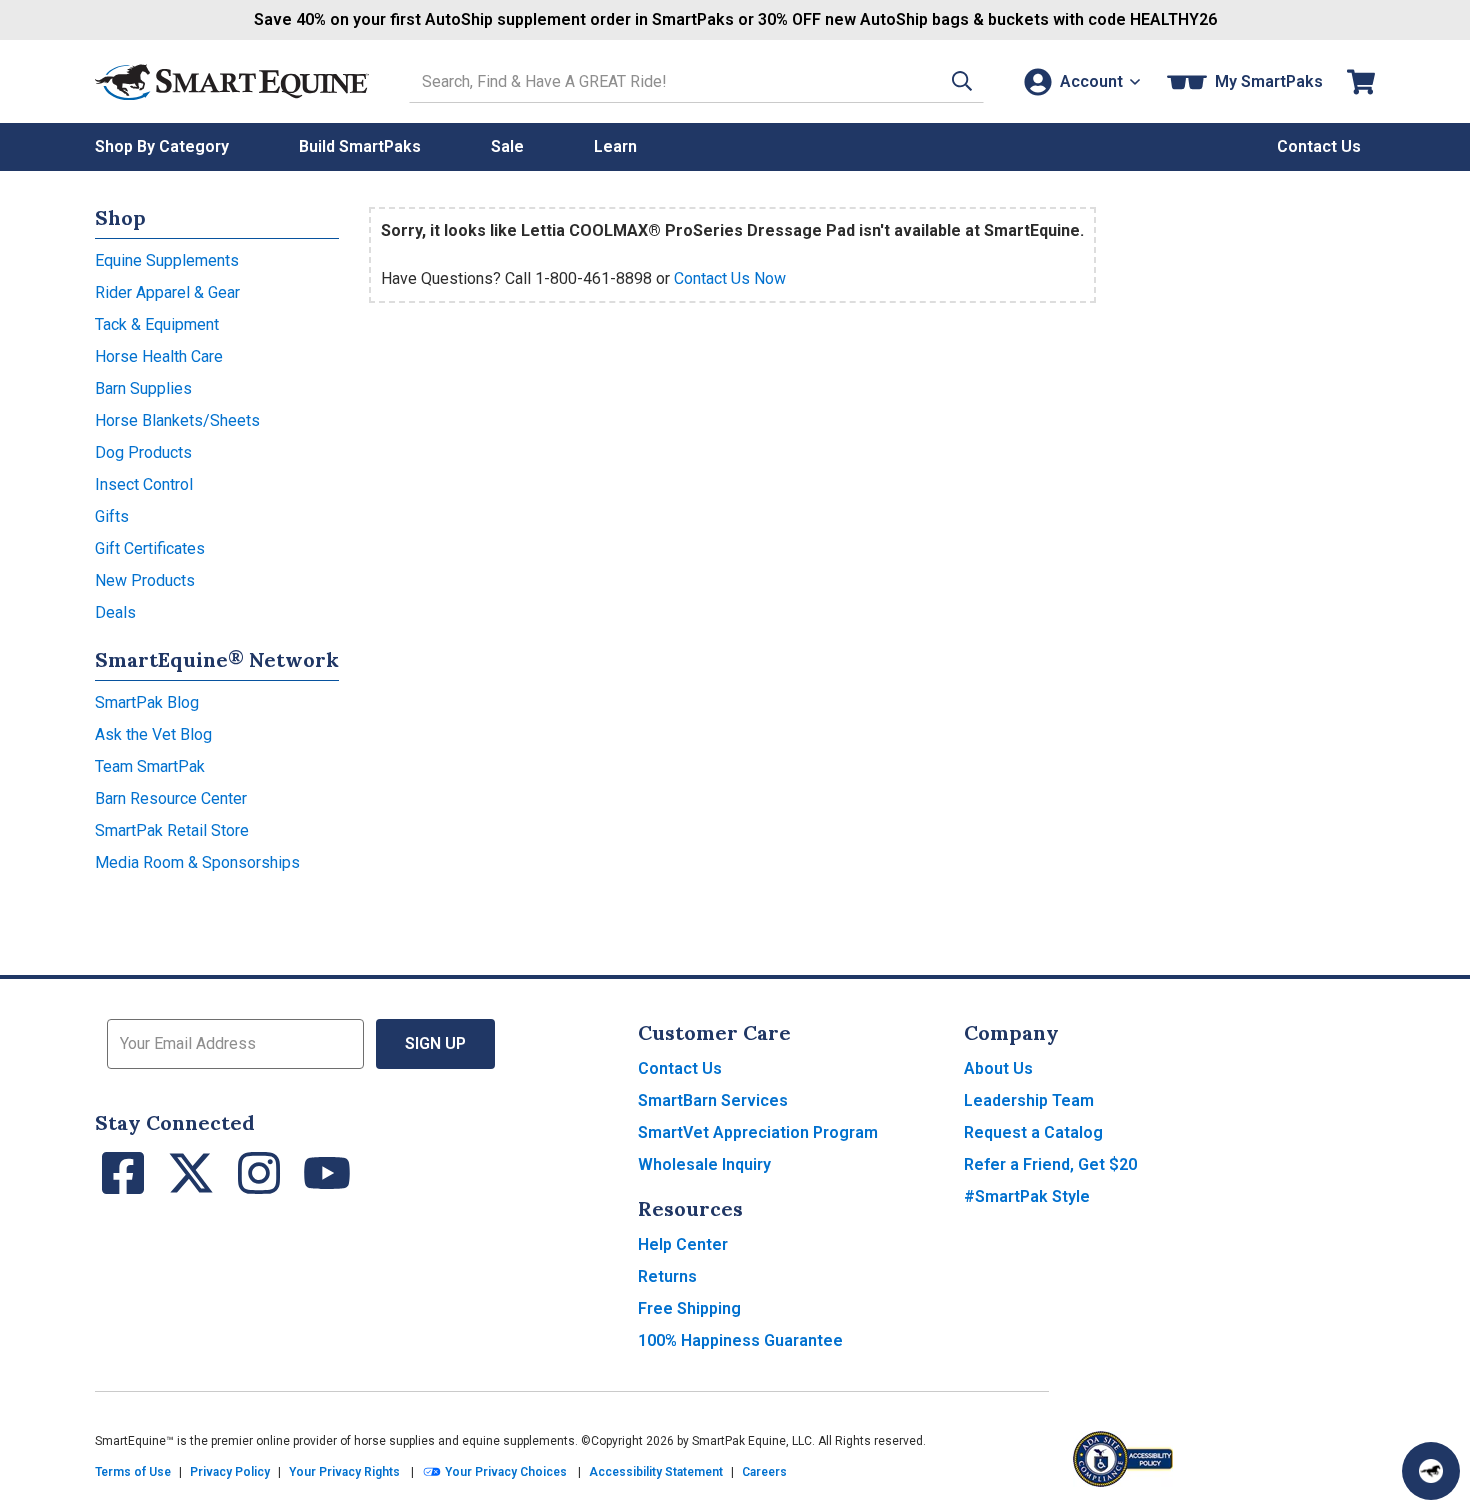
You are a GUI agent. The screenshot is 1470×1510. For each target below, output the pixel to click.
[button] (962, 81)
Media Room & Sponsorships (197, 862)
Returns (667, 1276)
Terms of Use (133, 1472)
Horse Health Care (159, 356)
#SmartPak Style (1027, 1196)
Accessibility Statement (656, 1472)
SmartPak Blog (147, 702)
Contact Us (680, 1068)
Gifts (112, 516)
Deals (115, 612)
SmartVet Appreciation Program (758, 1132)
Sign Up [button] (435, 1043)
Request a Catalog (1033, 1132)
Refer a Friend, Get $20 (1050, 1164)
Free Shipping (689, 1308)
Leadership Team (1029, 1100)
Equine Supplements (167, 260)
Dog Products (143, 452)
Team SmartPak (150, 766)
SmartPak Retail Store (172, 830)
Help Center (683, 1244)
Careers (764, 1472)
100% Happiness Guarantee (740, 1340)
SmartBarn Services (713, 1100)
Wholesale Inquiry (704, 1164)
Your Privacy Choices (504, 1472)
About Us (998, 1068)
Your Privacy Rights (344, 1472)
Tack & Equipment (157, 324)
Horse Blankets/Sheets (177, 420)
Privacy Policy (230, 1472)
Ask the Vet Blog (153, 734)
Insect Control (144, 484)
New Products (145, 580)
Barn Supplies (143, 388)
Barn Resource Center (171, 798)
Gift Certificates (150, 548)
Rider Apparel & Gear (167, 292)
